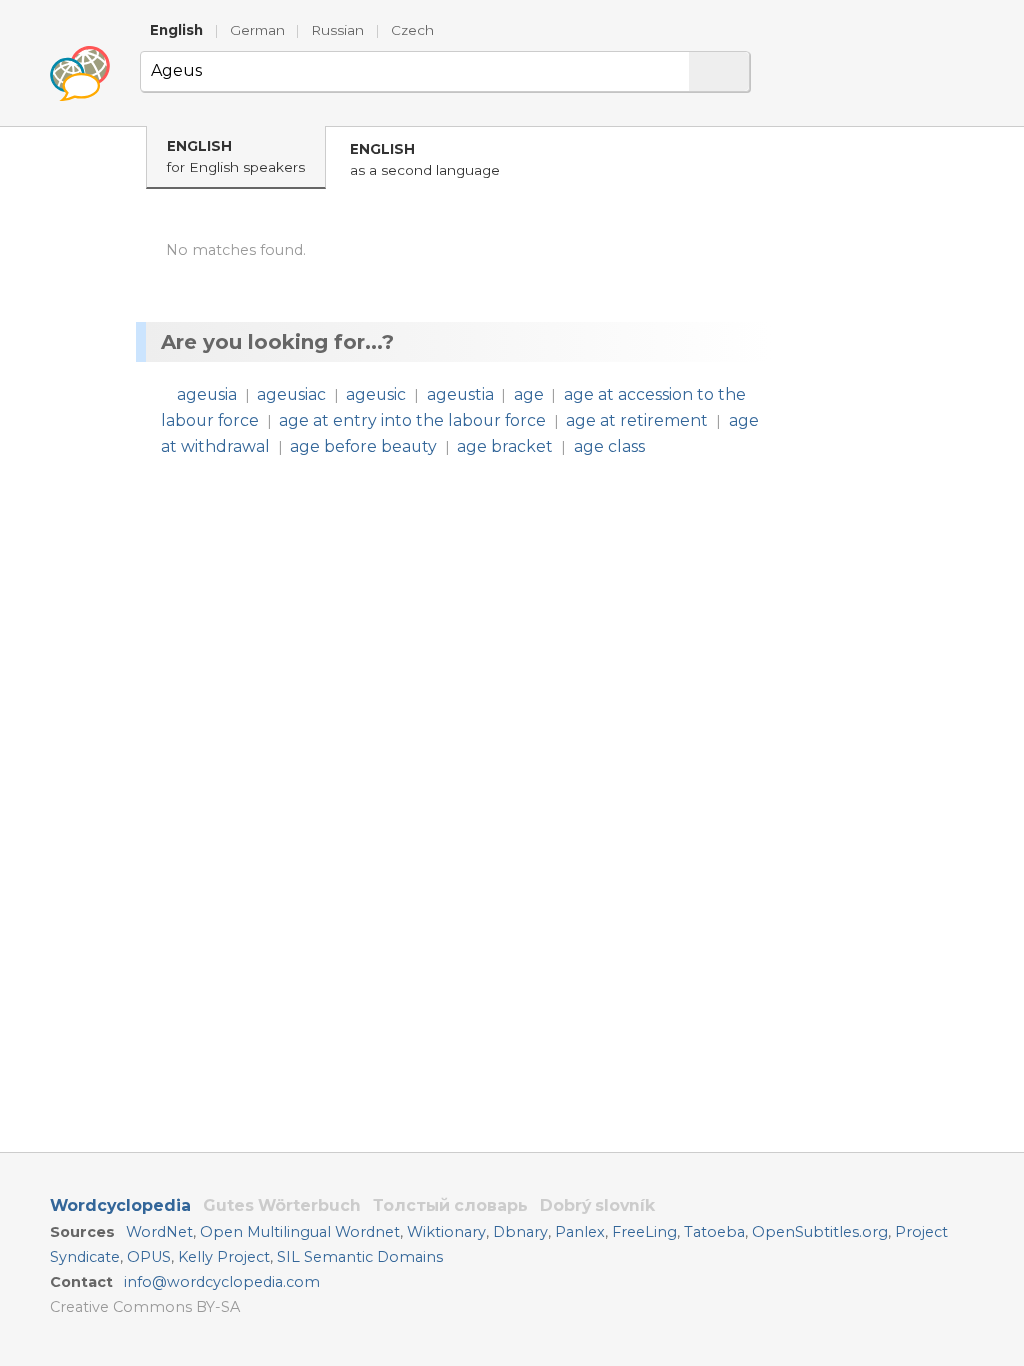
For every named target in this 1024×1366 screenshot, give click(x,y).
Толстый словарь (450, 1205)
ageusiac (291, 394)
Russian (337, 30)
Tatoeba (714, 1232)
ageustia (460, 394)
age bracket (505, 446)
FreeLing (644, 1232)
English (176, 30)
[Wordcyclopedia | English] (80, 74)
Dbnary (520, 1232)
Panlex (580, 1232)
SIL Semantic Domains (360, 1257)
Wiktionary (446, 1232)
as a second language (425, 159)
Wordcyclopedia (120, 1205)
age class (609, 446)
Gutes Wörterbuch (282, 1205)
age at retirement (637, 420)
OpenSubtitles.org (820, 1232)
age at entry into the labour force (412, 420)
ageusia (207, 394)
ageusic (376, 394)
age (529, 394)
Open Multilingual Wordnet (300, 1232)
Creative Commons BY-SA (145, 1307)
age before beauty (363, 446)
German (257, 30)
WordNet (159, 1232)
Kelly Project (224, 1257)
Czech (412, 30)
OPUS (149, 1257)
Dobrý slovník (597, 1205)
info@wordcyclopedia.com (222, 1282)
